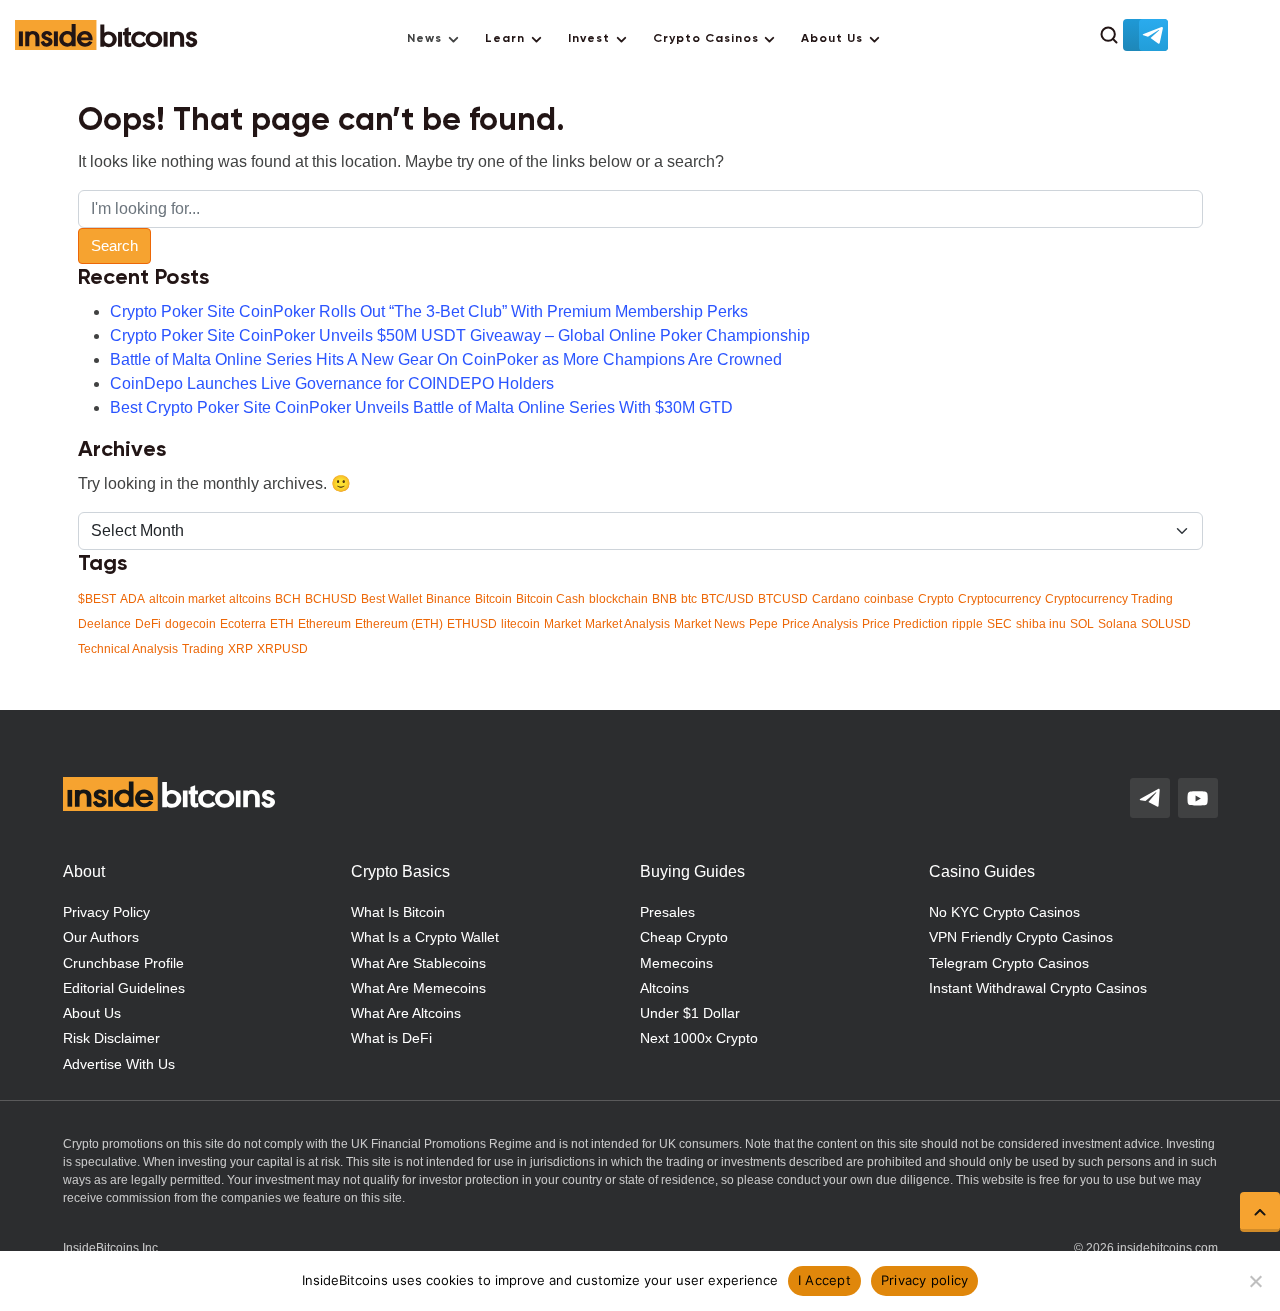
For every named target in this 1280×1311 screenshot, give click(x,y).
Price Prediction (905, 624)
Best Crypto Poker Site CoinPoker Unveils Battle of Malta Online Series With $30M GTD (421, 407)
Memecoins (676, 963)
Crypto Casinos (706, 39)
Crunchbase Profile (123, 963)
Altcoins (664, 988)
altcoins (250, 599)
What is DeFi (391, 1038)
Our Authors (101, 937)
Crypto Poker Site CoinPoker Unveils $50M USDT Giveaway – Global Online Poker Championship (460, 335)
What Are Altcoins (406, 1013)
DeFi (148, 624)
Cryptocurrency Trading (1109, 599)
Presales (667, 912)
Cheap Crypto (684, 937)
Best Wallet (391, 599)
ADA (132, 599)
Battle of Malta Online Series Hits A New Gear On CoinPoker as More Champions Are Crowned (446, 359)
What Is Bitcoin (398, 912)
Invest (589, 39)
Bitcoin (493, 599)
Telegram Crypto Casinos (1009, 963)
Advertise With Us (119, 1064)
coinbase (889, 599)
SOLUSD (1166, 624)
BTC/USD (727, 599)
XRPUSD (282, 649)
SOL (1082, 624)
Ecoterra (243, 624)
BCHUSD (331, 599)
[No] (1255, 1281)
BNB (664, 599)
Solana (1117, 624)
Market (562, 624)
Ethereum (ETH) (399, 624)
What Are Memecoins (418, 988)
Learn (505, 39)
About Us (832, 39)
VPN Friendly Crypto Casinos (1021, 937)
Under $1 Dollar (690, 1013)
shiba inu (1041, 624)
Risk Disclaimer (111, 1038)
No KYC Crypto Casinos (1004, 912)
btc (689, 599)
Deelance (104, 624)
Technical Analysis (128, 649)
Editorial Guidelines (124, 988)
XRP (240, 649)
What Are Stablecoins (418, 963)
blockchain (618, 599)
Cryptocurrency (999, 599)
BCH (288, 599)
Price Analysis (820, 624)
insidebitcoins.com (1167, 1248)
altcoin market (187, 599)
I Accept (824, 1280)
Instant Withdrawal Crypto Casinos (1038, 988)
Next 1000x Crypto (699, 1038)
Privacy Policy (106, 912)
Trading (203, 649)
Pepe (763, 624)
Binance (448, 599)
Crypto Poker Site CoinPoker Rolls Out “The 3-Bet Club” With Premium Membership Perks (429, 311)
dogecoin (190, 624)
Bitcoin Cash (550, 599)
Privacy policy (925, 1280)
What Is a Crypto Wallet (425, 937)
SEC (999, 624)
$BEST (97, 599)
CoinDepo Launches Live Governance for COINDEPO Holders (332, 383)
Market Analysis (627, 624)
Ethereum (324, 624)
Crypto (936, 599)
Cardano (836, 599)
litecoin (520, 624)
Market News (709, 624)
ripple (967, 624)
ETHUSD (472, 624)
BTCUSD (783, 599)
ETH (282, 624)
